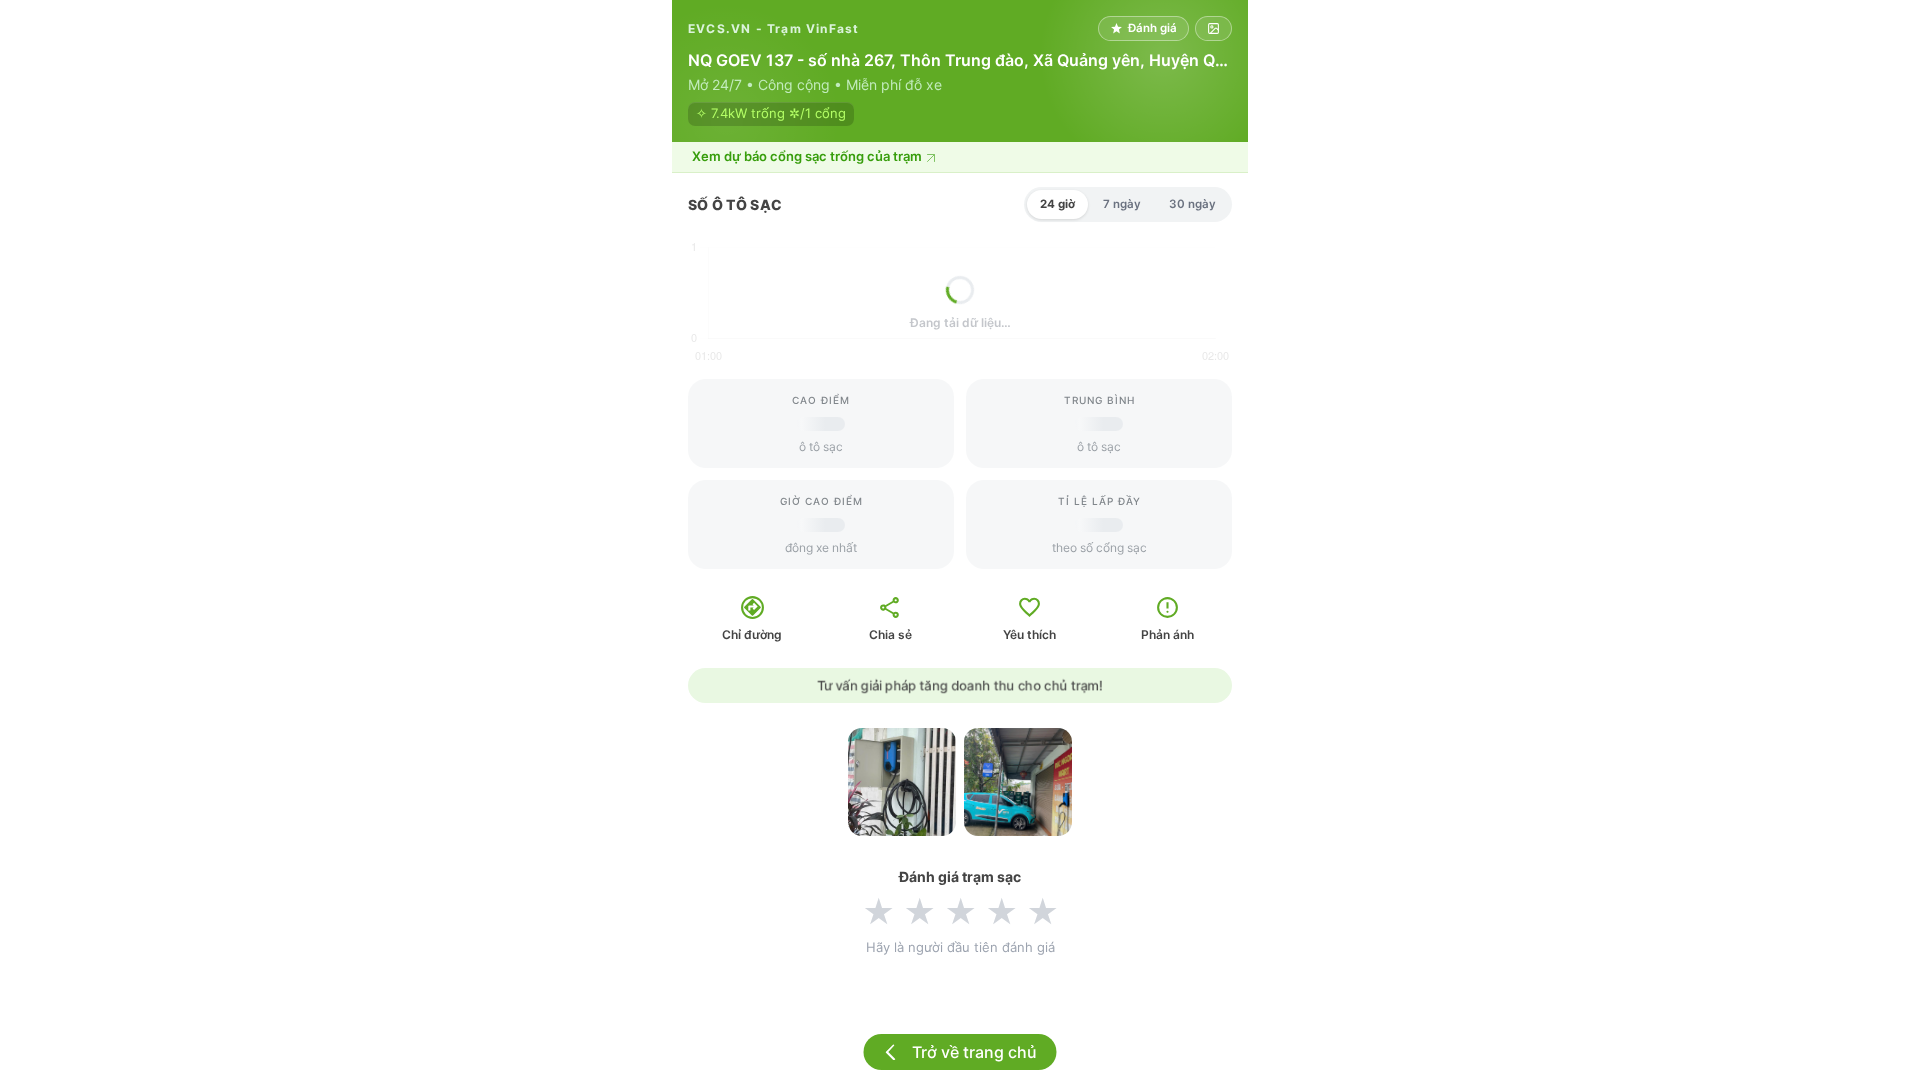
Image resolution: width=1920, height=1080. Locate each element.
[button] (960, 157)
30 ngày (1192, 204)
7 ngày (1122, 204)
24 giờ (1057, 204)
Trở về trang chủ (974, 1052)
